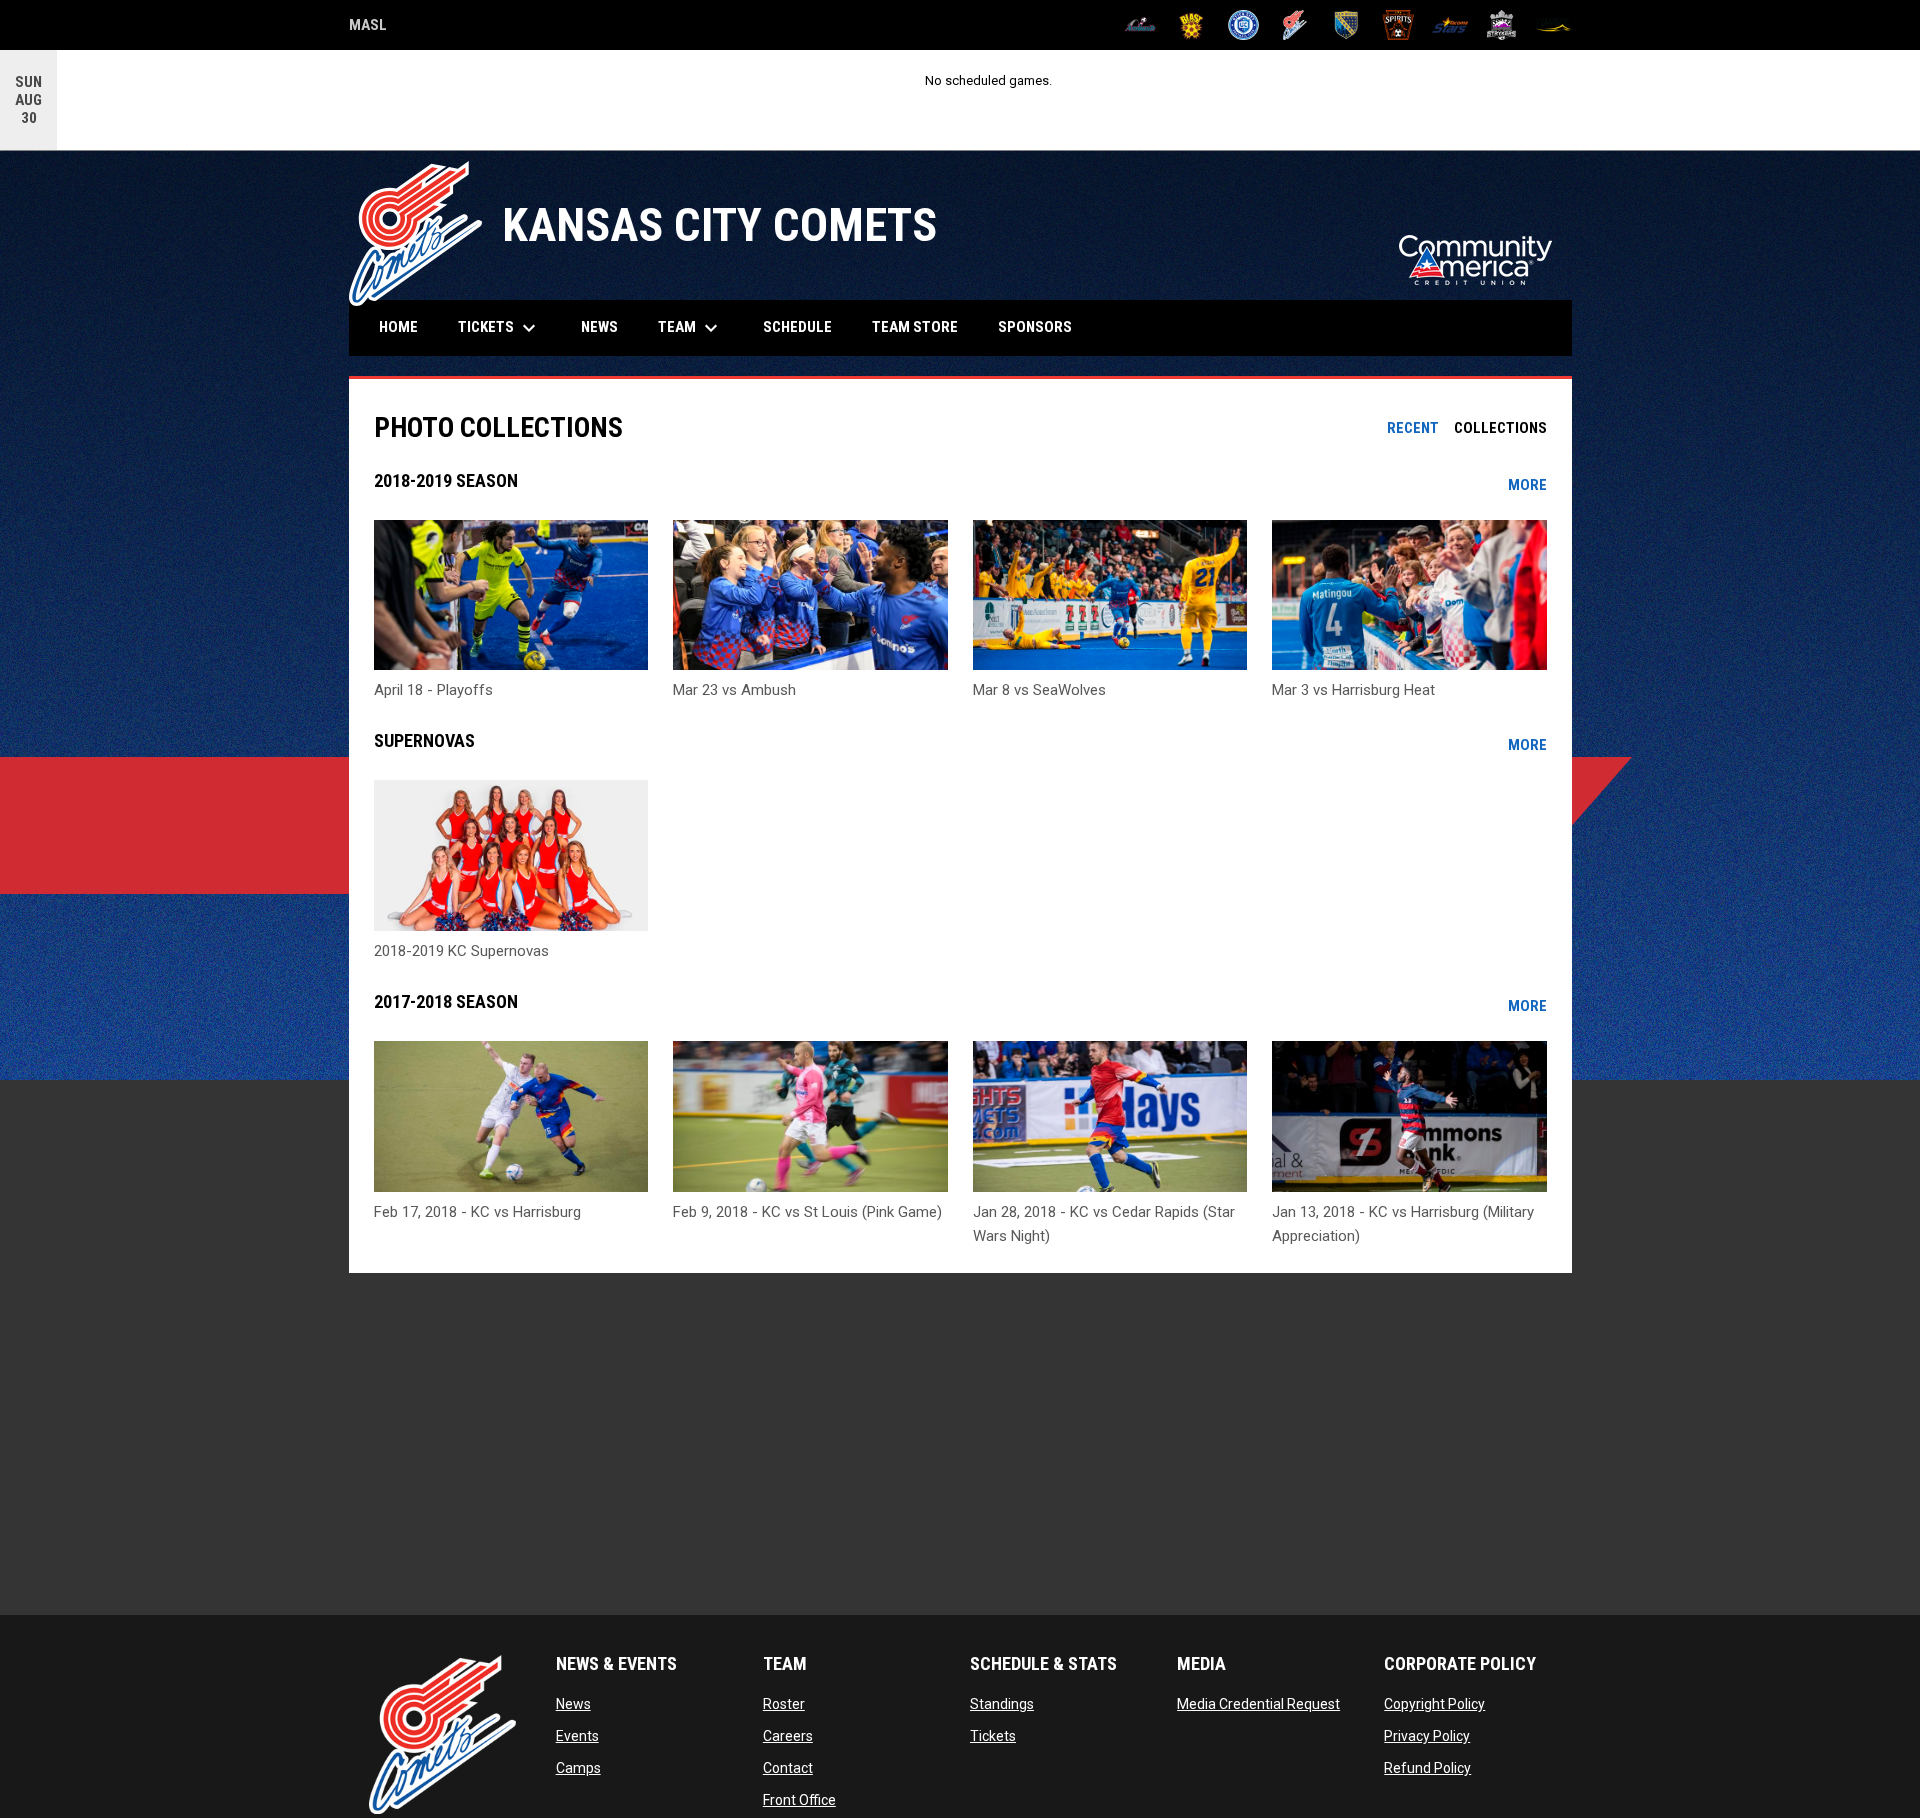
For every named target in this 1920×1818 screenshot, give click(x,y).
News (573, 1704)
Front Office (799, 1800)
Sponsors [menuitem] (1035, 327)
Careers (788, 1736)
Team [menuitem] (690, 328)
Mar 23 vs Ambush (734, 690)
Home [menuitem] (398, 327)
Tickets (993, 1736)
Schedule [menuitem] (797, 327)
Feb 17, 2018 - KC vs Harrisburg (477, 1212)
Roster (784, 1704)
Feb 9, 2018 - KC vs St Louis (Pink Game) (807, 1212)
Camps (578, 1768)
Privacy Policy (1427, 1736)
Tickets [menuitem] (499, 328)
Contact (788, 1768)
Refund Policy (1427, 1768)
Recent (1413, 428)
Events (577, 1736)
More (1527, 485)
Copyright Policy (1434, 1704)
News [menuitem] (599, 327)
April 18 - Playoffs (433, 690)
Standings (1002, 1704)
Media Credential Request (1258, 1704)
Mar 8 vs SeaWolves (1039, 690)
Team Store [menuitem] (922, 326)
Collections (1500, 428)
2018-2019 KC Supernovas (461, 951)
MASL (368, 28)
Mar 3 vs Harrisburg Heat (1353, 690)
